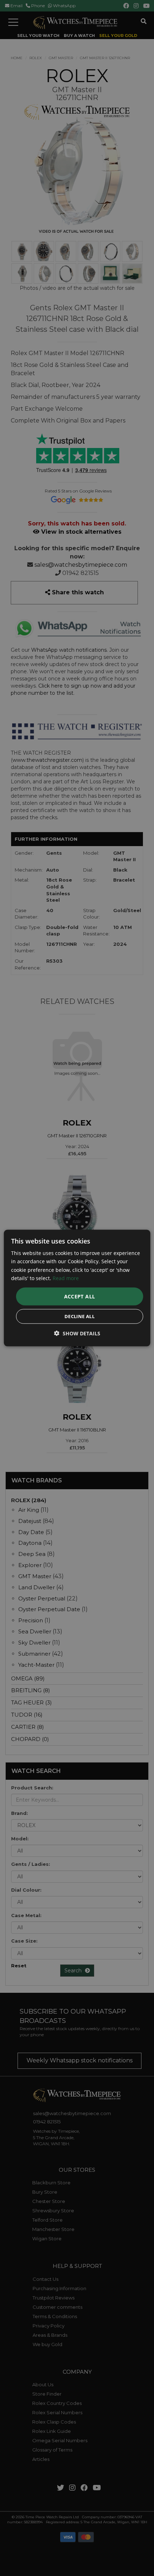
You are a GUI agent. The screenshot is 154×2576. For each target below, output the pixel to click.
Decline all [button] (80, 1316)
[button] (77, 1333)
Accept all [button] (80, 1296)
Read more (66, 1278)
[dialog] (77, 1288)
